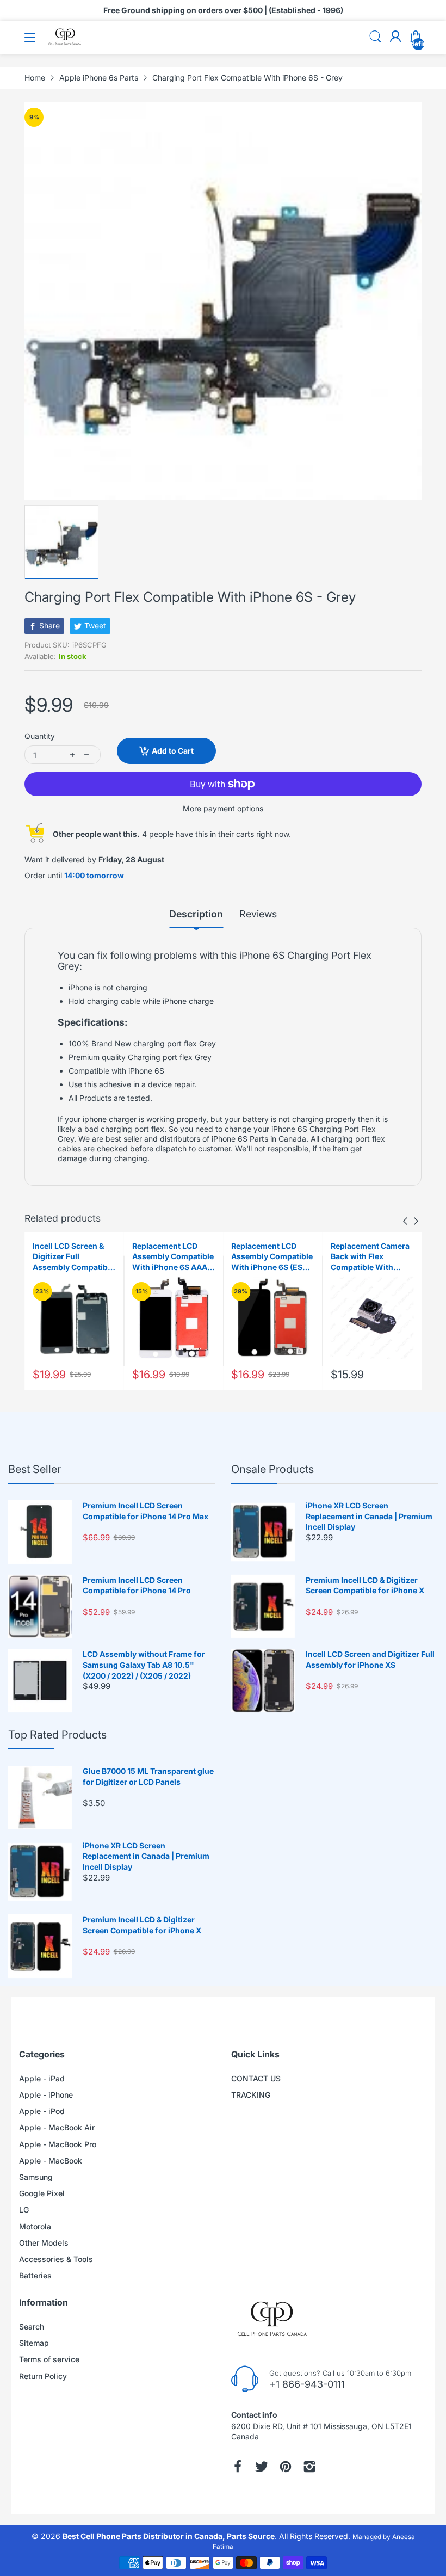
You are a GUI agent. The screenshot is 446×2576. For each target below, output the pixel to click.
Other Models (44, 2243)
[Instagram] (309, 2467)
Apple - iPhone (46, 2095)
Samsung (36, 2177)
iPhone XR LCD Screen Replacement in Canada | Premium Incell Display (369, 1516)
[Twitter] (262, 2467)
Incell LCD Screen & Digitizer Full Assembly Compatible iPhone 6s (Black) (73, 1257)
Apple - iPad (42, 2078)
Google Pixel (42, 2193)
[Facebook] (238, 2467)
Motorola (35, 2226)
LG (24, 2210)
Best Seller (35, 1469)
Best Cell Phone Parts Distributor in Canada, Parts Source (169, 2536)
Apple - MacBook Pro (58, 2144)
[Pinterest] (286, 2467)
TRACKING (251, 2095)
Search (32, 2327)
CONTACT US (256, 2078)
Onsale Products (272, 1469)
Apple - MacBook (51, 2161)
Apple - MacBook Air (57, 2127)
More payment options (223, 808)
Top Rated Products (57, 1735)
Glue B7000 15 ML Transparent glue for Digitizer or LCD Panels (148, 1776)
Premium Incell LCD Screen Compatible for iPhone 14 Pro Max (145, 1511)
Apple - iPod (42, 2111)
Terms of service (49, 2359)
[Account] (395, 38)
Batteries (35, 2275)
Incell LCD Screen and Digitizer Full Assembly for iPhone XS (370, 1659)
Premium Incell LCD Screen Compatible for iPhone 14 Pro (137, 1585)
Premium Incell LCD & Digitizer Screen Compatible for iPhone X (365, 1585)
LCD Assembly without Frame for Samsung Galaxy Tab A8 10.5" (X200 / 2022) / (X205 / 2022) (144, 1665)
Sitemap (34, 2343)
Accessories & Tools (56, 2259)
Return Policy (43, 2376)
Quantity (40, 736)
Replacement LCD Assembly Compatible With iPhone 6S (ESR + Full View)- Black (272, 1257)
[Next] (405, 1221)
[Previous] (416, 1221)
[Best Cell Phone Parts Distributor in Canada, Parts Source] (65, 43)
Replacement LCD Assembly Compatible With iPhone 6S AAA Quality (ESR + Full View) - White (173, 1257)
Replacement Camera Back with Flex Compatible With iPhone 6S (370, 1257)
